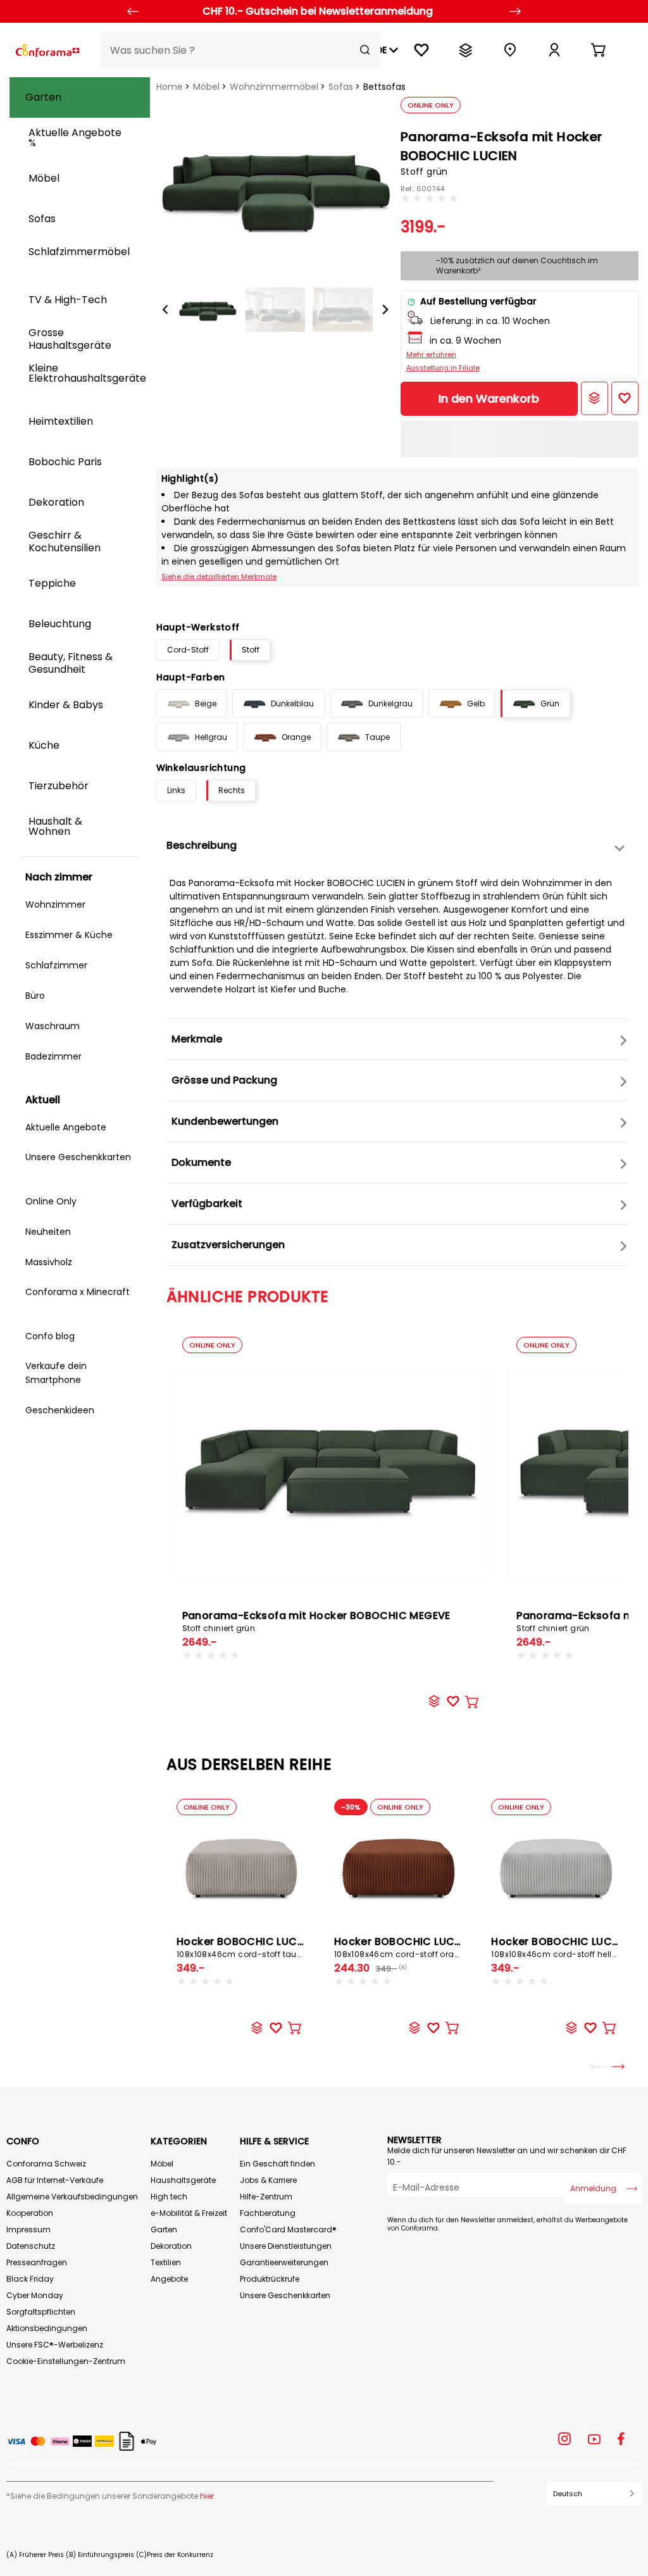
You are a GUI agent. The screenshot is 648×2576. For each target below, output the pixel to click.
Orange (296, 737)
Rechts (232, 790)
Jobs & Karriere (268, 2180)
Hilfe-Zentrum (266, 2197)
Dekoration (171, 2246)
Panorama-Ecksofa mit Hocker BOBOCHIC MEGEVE (316, 1621)
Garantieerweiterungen (284, 2262)
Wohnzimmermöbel (274, 87)
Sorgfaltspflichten (41, 2312)
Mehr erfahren (431, 354)
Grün (550, 703)
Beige (206, 703)
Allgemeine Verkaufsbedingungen (72, 2197)
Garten (164, 2229)
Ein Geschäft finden (277, 2164)
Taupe (377, 737)
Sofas (341, 87)
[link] (554, 50)
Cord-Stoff (188, 650)
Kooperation (30, 2213)
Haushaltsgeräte (183, 2180)
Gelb (476, 703)
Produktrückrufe (270, 2279)
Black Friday (30, 2279)
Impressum (28, 2229)
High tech (169, 2197)
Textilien (166, 2262)
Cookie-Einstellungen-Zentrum (66, 2361)
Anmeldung (593, 2188)
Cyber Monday (35, 2295)
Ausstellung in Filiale (443, 368)
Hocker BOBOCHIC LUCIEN (245, 1947)
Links (176, 790)
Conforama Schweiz (46, 2164)
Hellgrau (211, 737)
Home (170, 87)
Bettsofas (384, 87)
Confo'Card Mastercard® (288, 2229)
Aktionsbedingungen (47, 2328)
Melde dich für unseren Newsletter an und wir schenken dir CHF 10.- (507, 2156)
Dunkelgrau (390, 703)
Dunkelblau (292, 703)
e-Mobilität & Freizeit (189, 2213)
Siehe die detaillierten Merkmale (219, 577)
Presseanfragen (37, 2262)
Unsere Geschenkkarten (285, 2295)
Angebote (169, 2279)
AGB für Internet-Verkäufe (55, 2180)
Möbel (206, 87)
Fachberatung (268, 2213)
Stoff (251, 650)
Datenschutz (31, 2246)
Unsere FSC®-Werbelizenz (55, 2345)
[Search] (365, 50)
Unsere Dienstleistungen (286, 2246)
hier (207, 2496)
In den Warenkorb (489, 398)
